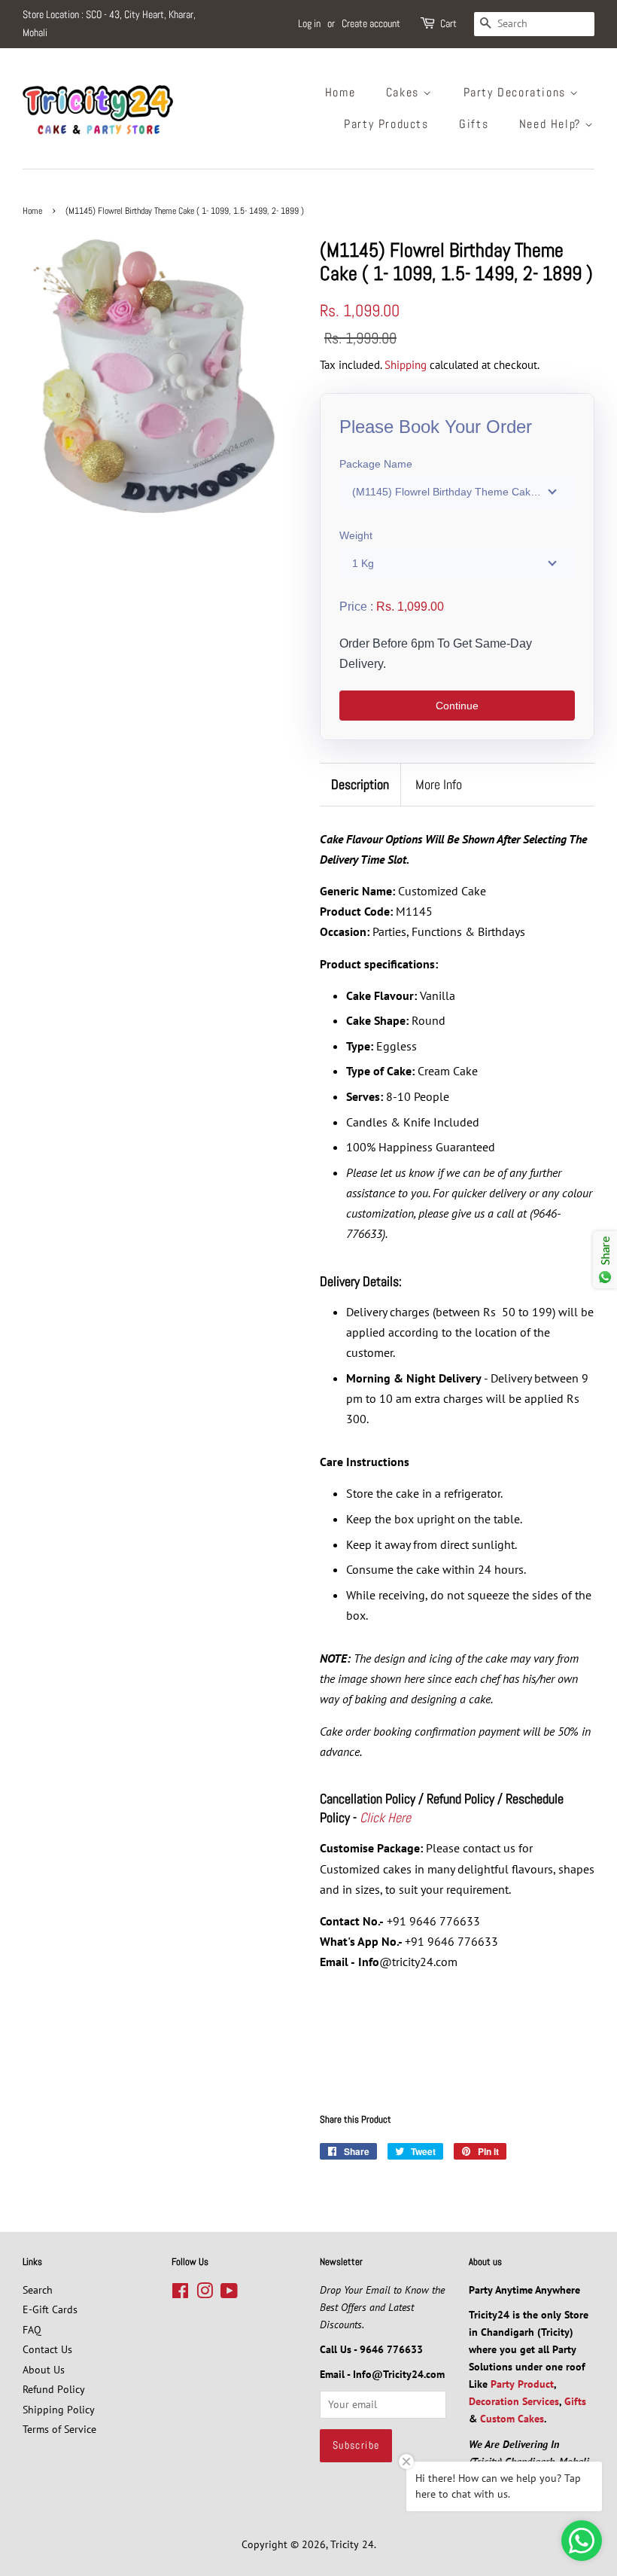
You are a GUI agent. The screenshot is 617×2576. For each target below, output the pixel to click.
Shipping (406, 365)
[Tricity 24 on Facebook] (180, 2294)
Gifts (474, 124)
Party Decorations (517, 92)
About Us (44, 2370)
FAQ (32, 2330)
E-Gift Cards (50, 2309)
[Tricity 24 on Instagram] (205, 2294)
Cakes (405, 92)
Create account (371, 23)
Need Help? (552, 124)
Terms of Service (59, 2429)
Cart (448, 23)
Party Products (386, 124)
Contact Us (47, 2349)
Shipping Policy (59, 2410)
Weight (356, 535)
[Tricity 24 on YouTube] (229, 2294)
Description (360, 784)
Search (38, 2290)
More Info (439, 784)
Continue (457, 706)
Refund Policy (54, 2389)
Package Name (376, 464)
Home (340, 92)
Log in (309, 23)
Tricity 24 (352, 2544)
